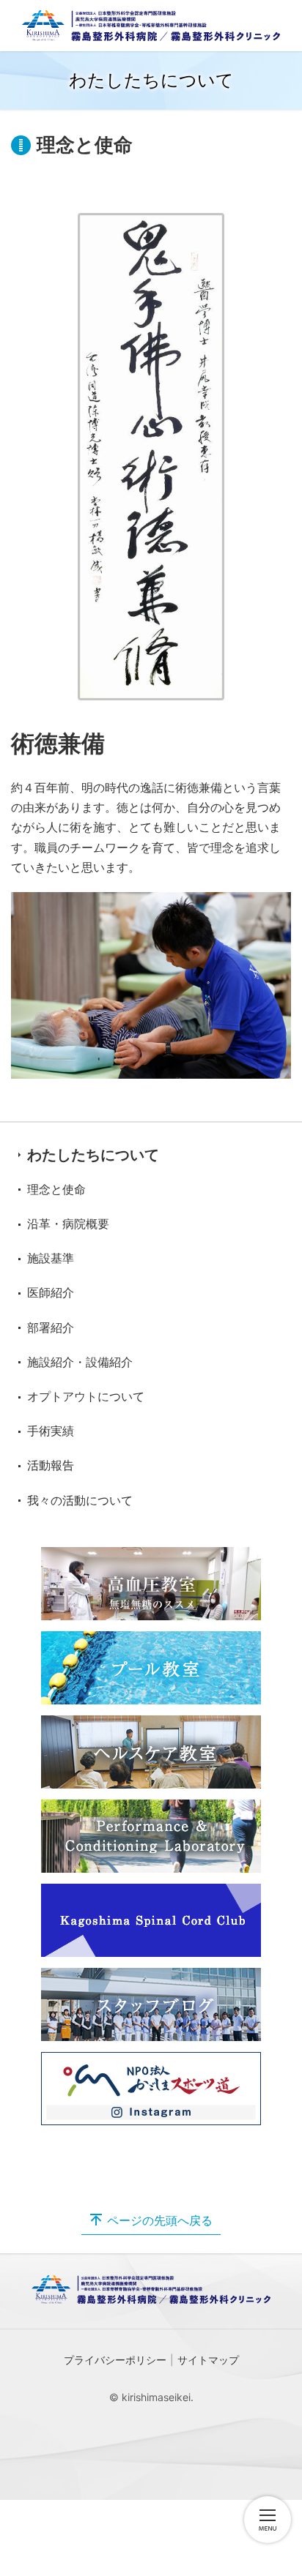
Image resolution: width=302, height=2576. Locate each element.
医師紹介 (51, 1292)
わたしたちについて (93, 1155)
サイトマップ (208, 2360)
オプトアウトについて (86, 1396)
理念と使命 (56, 1189)
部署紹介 (51, 1328)
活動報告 (51, 1465)
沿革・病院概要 (68, 1224)
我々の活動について (80, 1500)
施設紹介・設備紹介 (80, 1362)
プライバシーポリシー (115, 2360)
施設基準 (51, 1258)
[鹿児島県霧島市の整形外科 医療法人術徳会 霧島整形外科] (151, 26)
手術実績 (51, 1431)
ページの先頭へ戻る (160, 2220)
